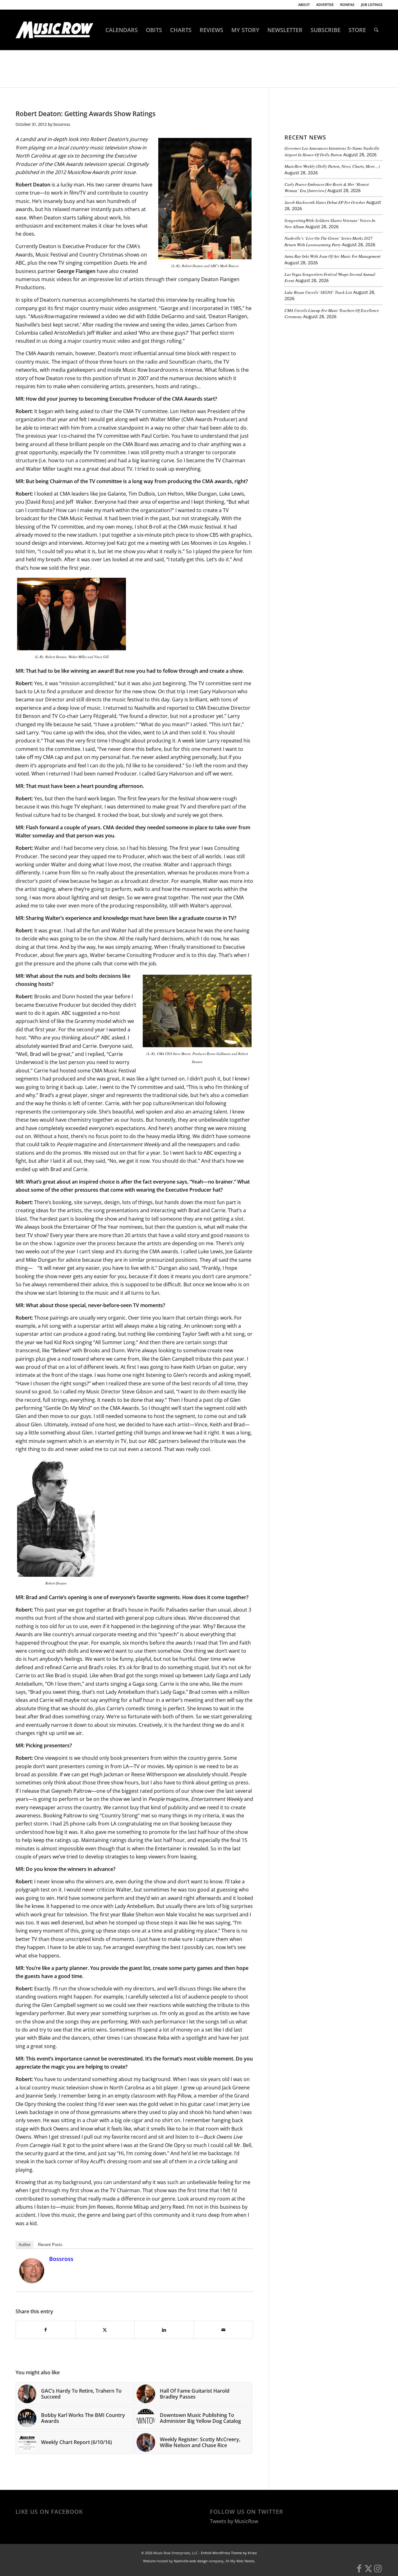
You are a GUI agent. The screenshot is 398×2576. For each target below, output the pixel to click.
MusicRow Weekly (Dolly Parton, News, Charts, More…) (332, 166)
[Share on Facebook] (46, 2330)
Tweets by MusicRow (234, 2521)
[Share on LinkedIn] (164, 2330)
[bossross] (32, 2281)
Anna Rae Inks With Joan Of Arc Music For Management (333, 256)
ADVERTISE (325, 5)
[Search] (376, 30)
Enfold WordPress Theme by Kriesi (229, 2553)
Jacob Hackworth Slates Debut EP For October (325, 202)
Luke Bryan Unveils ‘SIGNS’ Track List (318, 292)
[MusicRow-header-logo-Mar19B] (54, 30)
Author (25, 2245)
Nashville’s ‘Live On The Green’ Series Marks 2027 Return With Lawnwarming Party (329, 241)
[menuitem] (304, 5)
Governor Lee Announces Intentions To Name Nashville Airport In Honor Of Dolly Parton (332, 151)
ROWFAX (347, 5)
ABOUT (304, 5)
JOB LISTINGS (372, 5)
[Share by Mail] (224, 2330)
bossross (62, 124)
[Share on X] (105, 2330)
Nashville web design (191, 2561)
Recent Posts (50, 2245)
